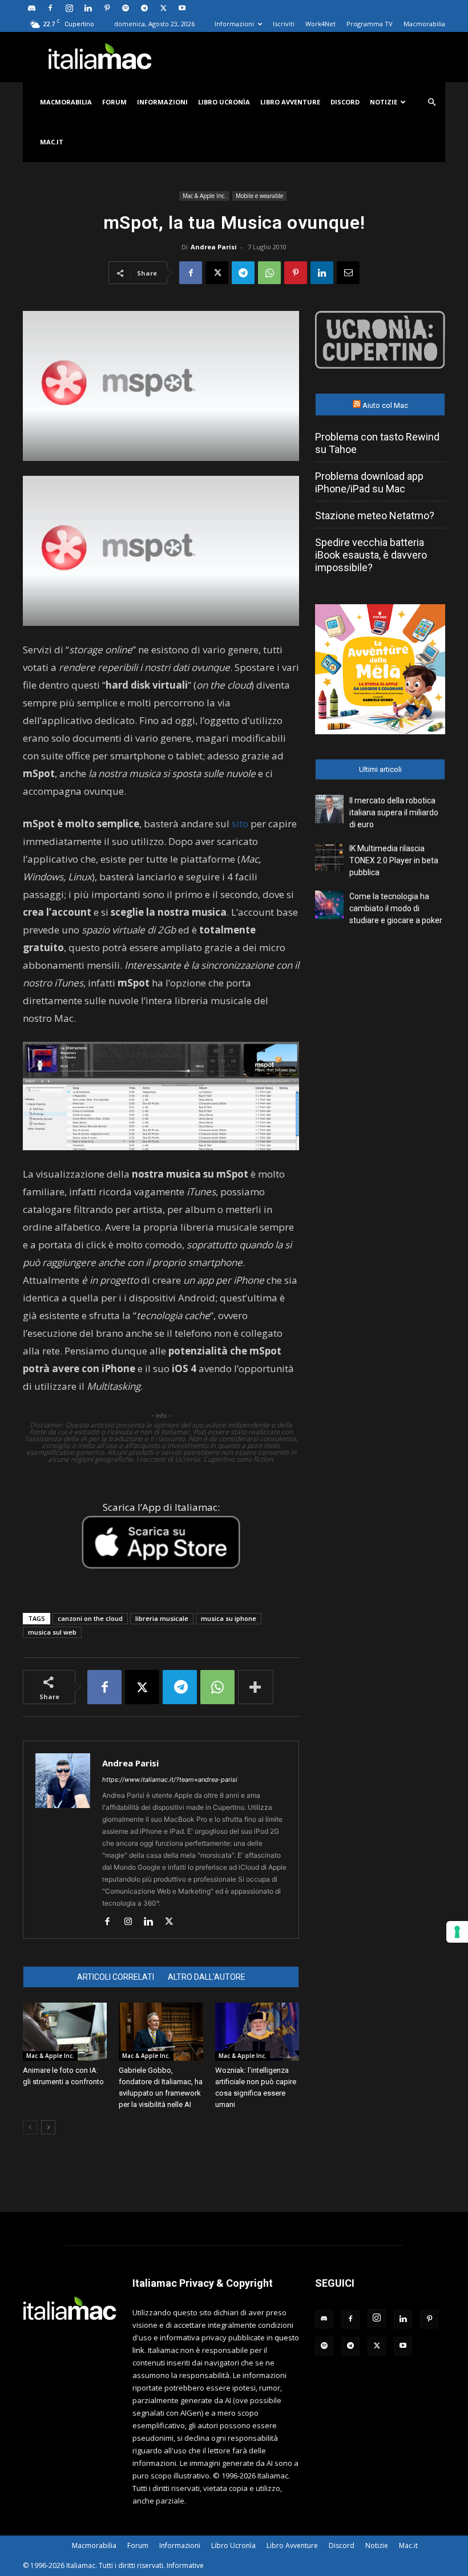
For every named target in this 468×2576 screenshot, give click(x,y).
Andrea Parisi (214, 247)
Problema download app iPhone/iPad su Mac (369, 482)
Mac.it (52, 142)
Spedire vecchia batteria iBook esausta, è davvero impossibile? (371, 555)
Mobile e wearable (259, 196)
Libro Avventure (290, 102)
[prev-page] (30, 2127)
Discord (345, 102)
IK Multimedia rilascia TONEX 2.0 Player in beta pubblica (394, 860)
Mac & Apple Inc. (204, 196)
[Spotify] (126, 8)
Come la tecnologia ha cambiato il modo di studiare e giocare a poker (396, 908)
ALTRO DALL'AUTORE (207, 1977)
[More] (256, 1687)
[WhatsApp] (269, 273)
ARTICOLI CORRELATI (116, 1977)
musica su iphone (229, 1618)
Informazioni (234, 24)
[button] (431, 102)
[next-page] (48, 2127)
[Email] (348, 273)
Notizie (384, 102)
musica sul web (52, 1632)
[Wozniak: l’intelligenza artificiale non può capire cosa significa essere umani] (257, 2031)
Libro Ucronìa (224, 102)
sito (240, 824)
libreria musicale (162, 1618)
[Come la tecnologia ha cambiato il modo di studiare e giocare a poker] (329, 905)
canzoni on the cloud (90, 1618)
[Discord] (31, 8)
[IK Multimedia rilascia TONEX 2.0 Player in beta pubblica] (329, 857)
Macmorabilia (424, 24)
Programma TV (370, 24)
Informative (185, 2565)
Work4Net (320, 24)
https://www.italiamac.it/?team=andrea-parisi (170, 1780)
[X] (163, 8)
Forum (114, 102)
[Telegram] (144, 8)
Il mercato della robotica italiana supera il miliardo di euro (394, 812)
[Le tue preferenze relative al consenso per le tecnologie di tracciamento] (457, 1932)
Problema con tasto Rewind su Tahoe (377, 443)
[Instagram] (69, 8)
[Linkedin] (88, 8)
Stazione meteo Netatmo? (375, 515)
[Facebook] (50, 8)
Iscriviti (284, 24)
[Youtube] (182, 8)
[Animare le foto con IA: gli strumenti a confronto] (65, 2031)
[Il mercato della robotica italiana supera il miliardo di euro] (329, 809)
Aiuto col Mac (385, 405)
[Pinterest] (107, 8)
